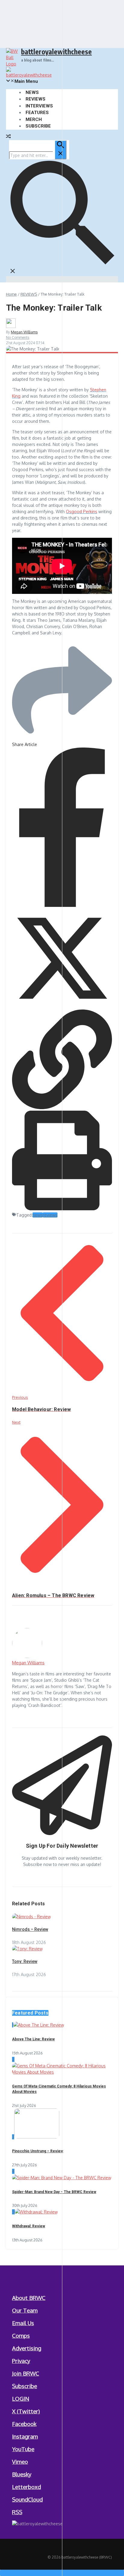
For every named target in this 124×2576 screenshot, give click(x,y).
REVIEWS (36, 99)
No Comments (18, 337)
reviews (50, 1215)
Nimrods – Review (30, 1929)
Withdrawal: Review (29, 2226)
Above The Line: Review (33, 2039)
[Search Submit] (60, 150)
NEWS (32, 92)
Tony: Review (25, 1961)
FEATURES (37, 113)
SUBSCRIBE (38, 126)
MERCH (34, 119)
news (38, 1215)
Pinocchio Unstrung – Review (38, 2151)
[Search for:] (38, 155)
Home (11, 294)
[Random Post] (8, 137)
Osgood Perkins (82, 512)
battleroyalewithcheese (56, 51)
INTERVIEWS (39, 106)
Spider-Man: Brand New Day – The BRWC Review (54, 2192)
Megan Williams (24, 332)
